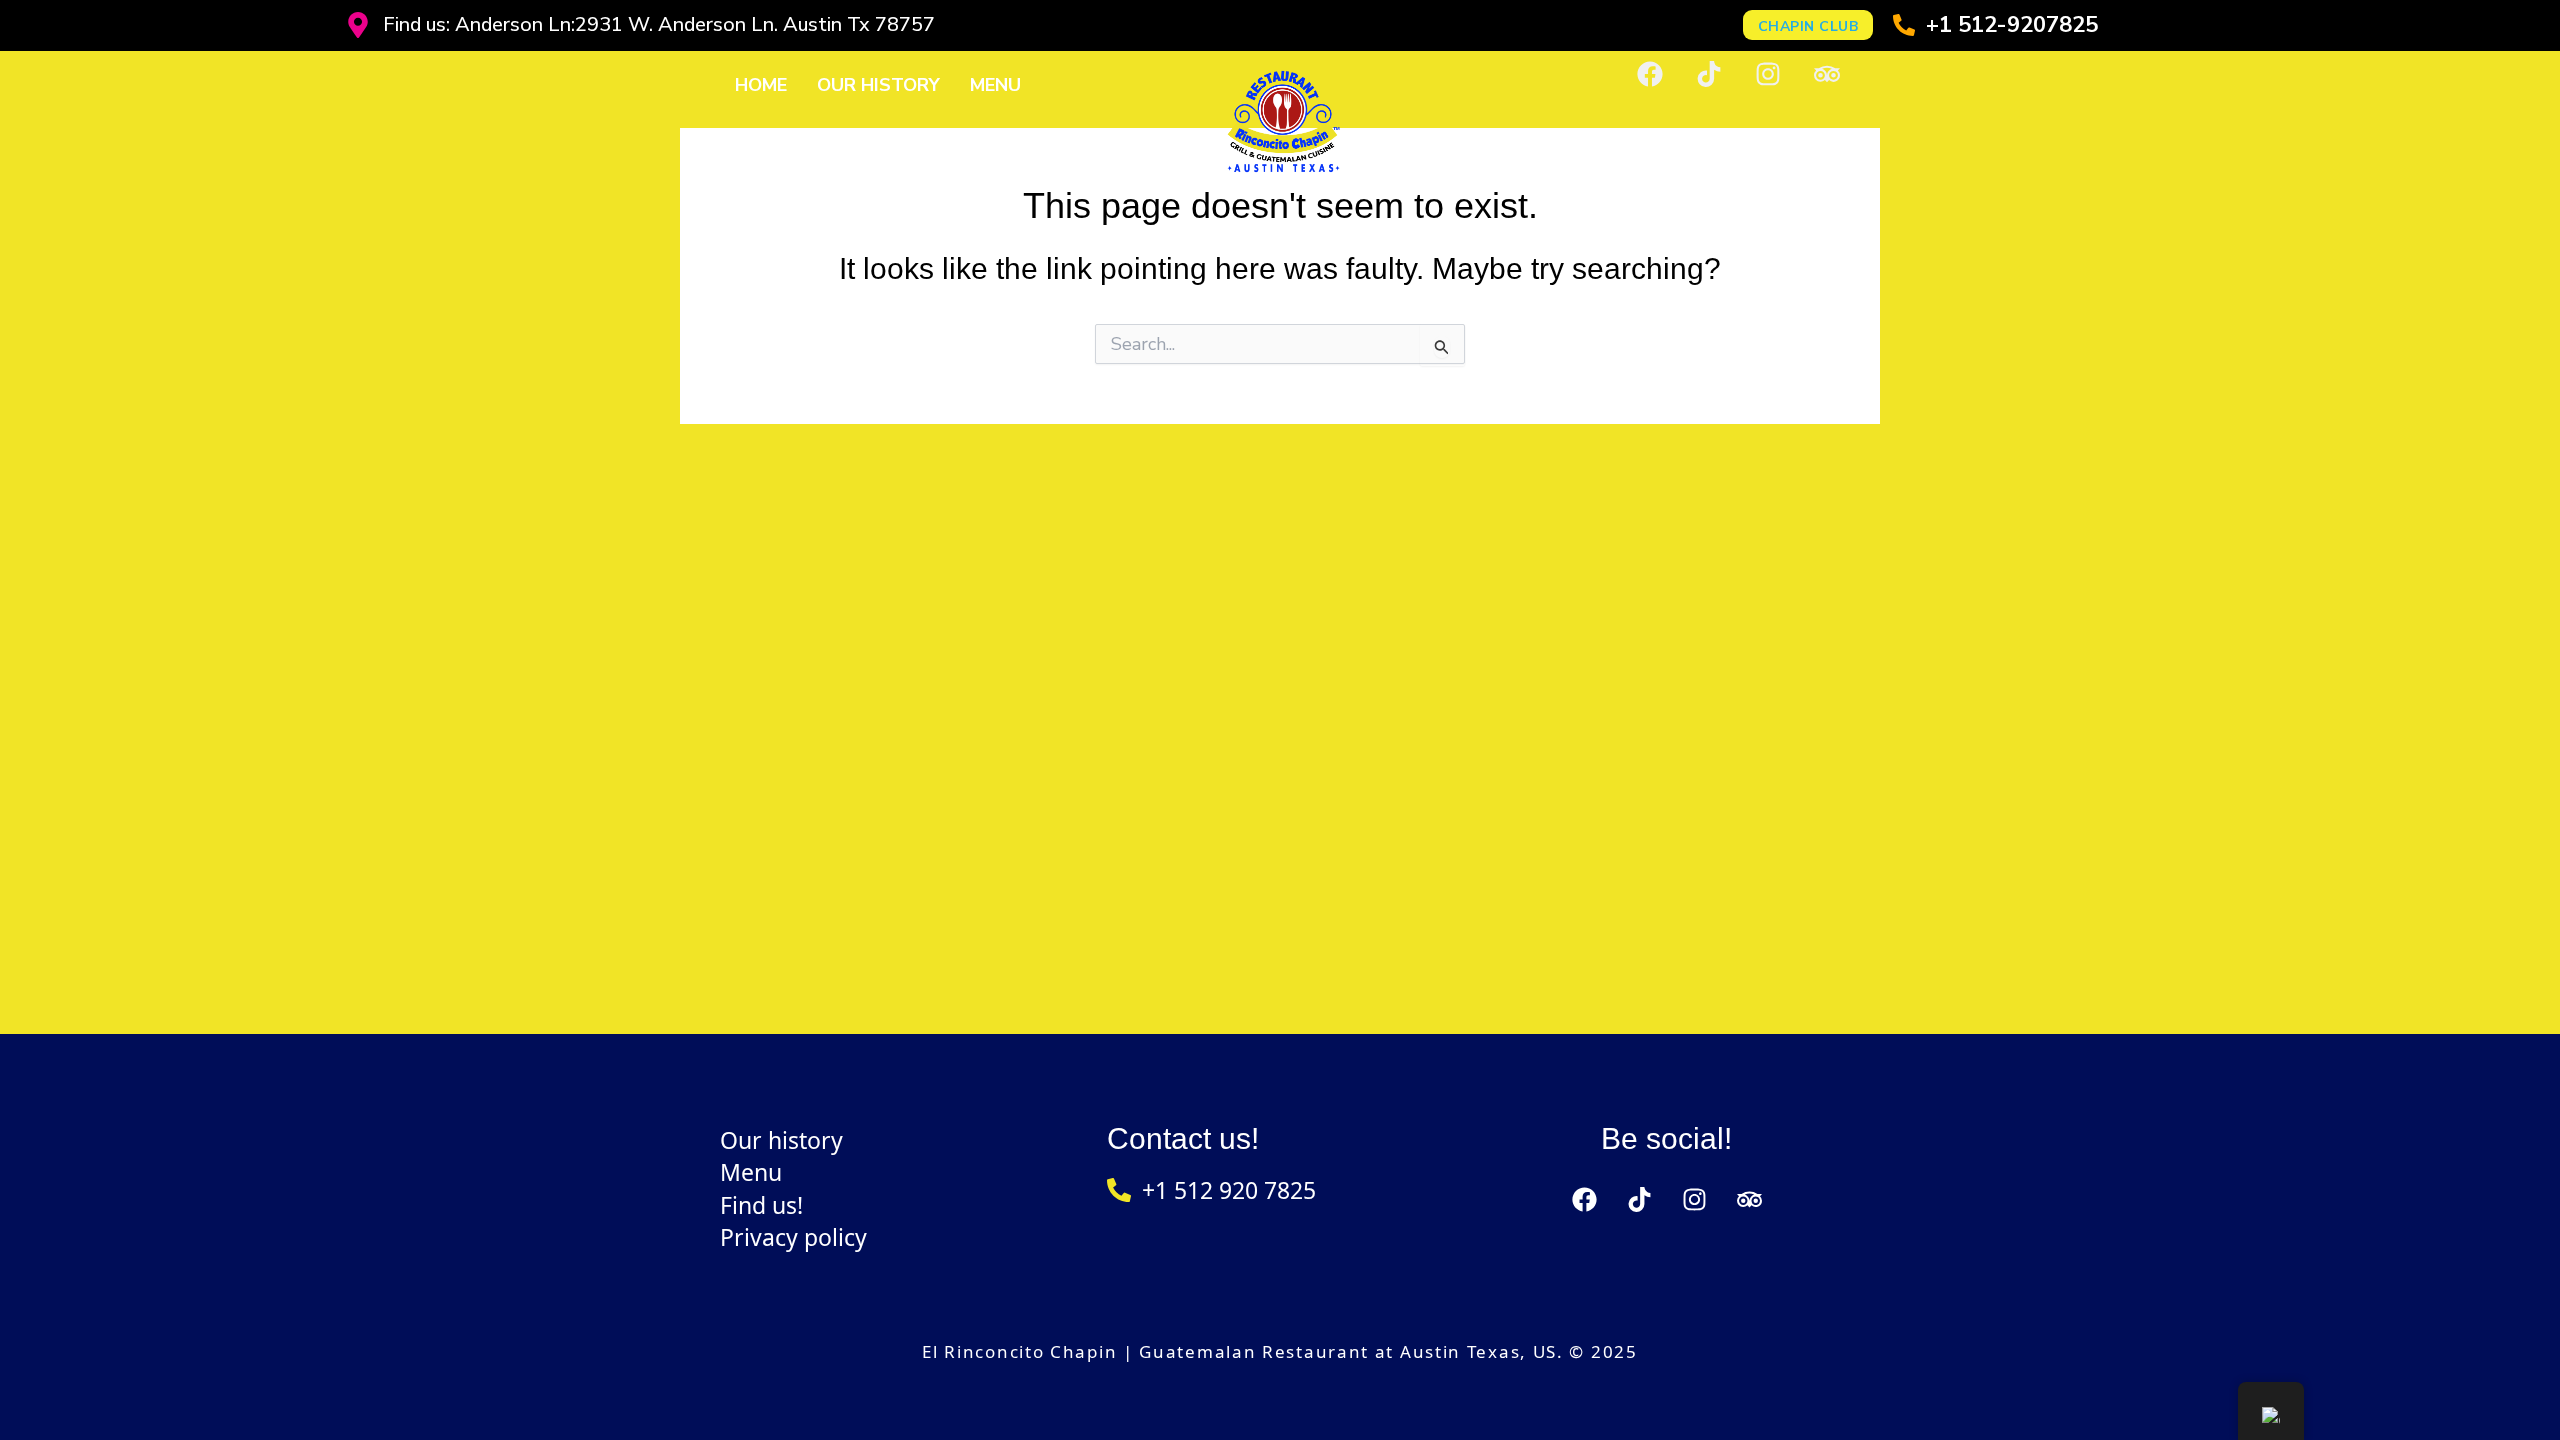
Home (761, 85)
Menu (995, 85)
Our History (878, 85)
